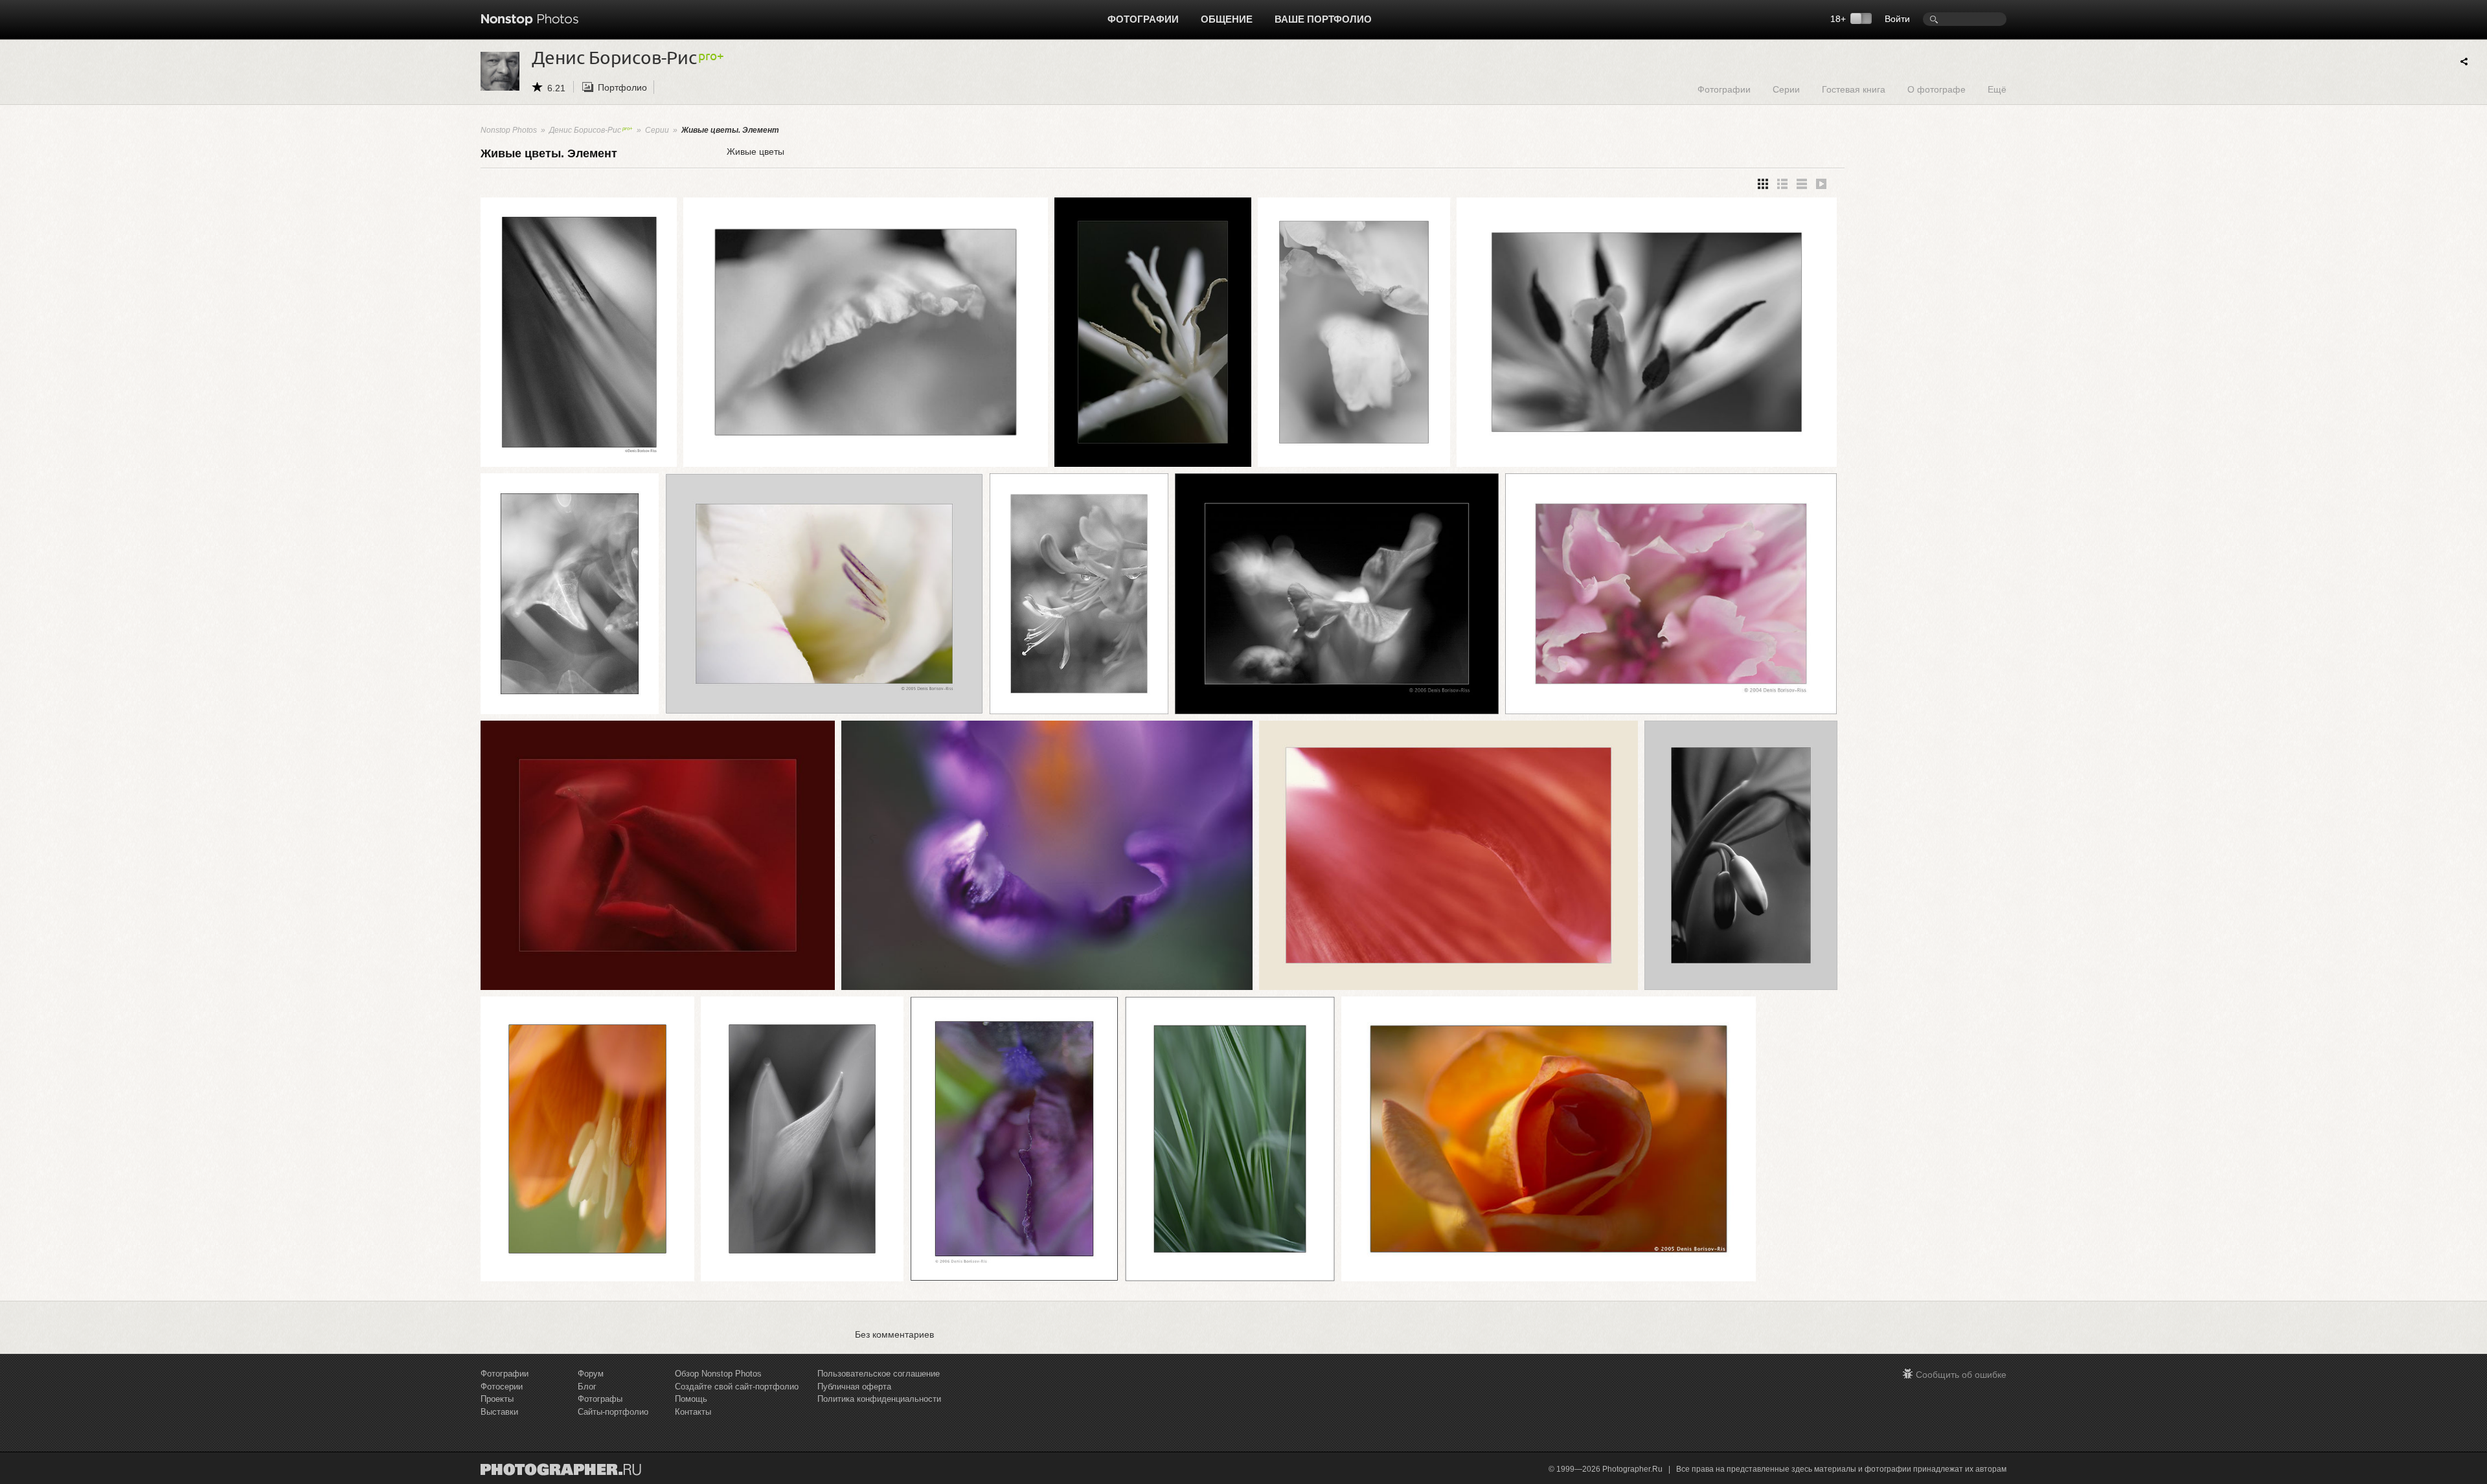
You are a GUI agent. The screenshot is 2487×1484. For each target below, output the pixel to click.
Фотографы (600, 1399)
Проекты (497, 1399)
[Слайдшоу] (1821, 184)
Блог (587, 1387)
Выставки (499, 1412)
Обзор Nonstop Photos (718, 1374)
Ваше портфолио (1323, 19)
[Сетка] (1763, 184)
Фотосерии (502, 1387)
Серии (1786, 89)
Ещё (1997, 89)
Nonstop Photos (509, 130)
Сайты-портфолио (613, 1412)
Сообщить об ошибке (1961, 1375)
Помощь (691, 1399)
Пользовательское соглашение (879, 1374)
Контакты (693, 1412)
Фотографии (1143, 19)
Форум (591, 1374)
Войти (1897, 19)
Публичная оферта (854, 1387)
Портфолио (622, 87)
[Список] (1802, 184)
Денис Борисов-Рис (585, 130)
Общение (1227, 19)
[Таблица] (1782, 184)
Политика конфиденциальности (879, 1399)
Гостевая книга (1854, 89)
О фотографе (1936, 89)
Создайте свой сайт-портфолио (737, 1387)
